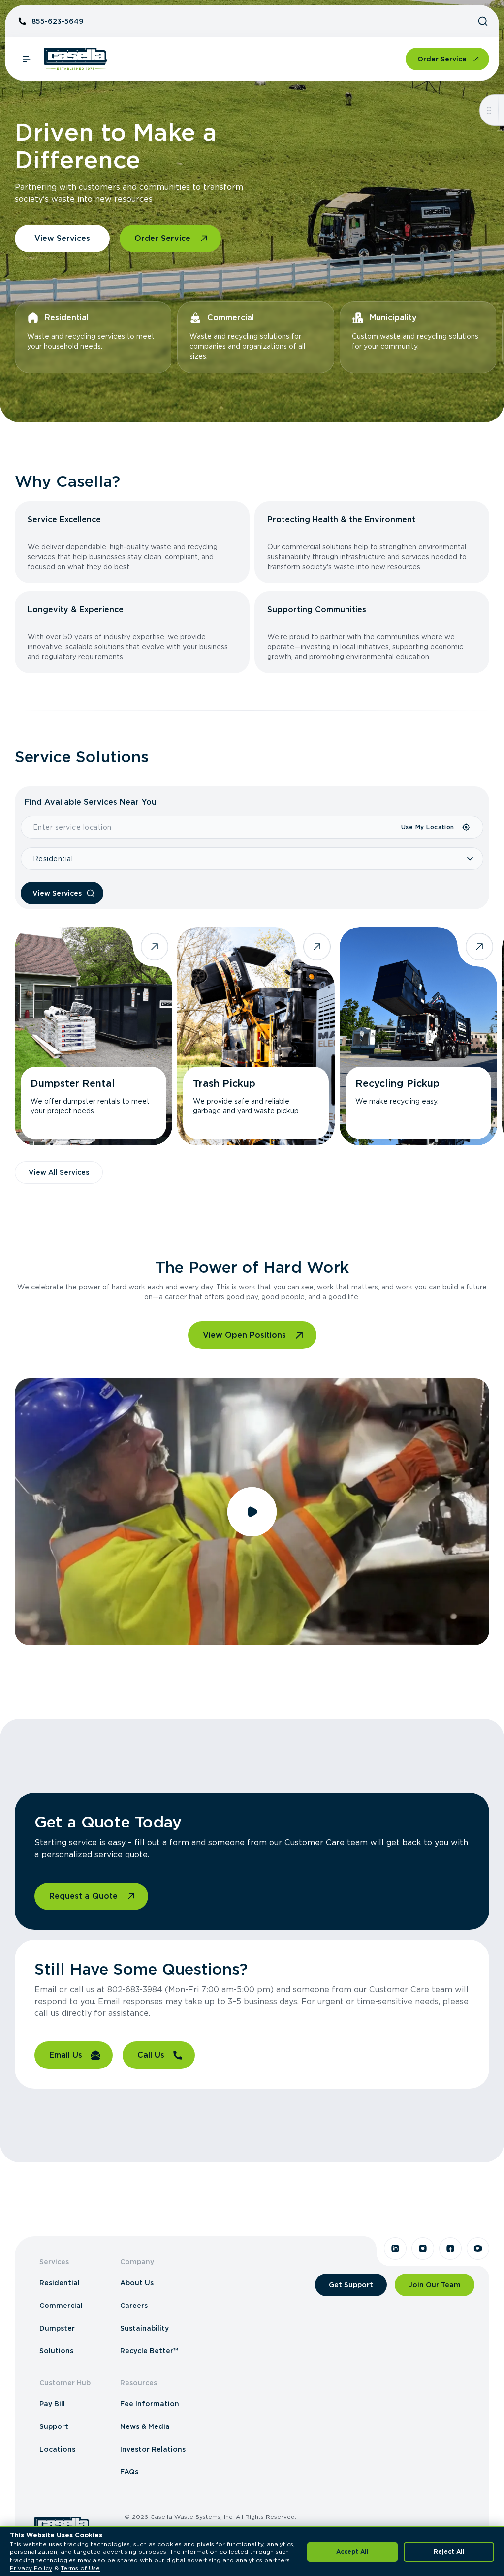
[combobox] (211, 827)
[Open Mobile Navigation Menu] (27, 59)
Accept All (352, 2552)
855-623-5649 (57, 21)
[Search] (483, 21)
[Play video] (252, 1512)
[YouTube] (478, 2248)
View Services (62, 238)
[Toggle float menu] (489, 110)
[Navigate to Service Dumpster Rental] (94, 1036)
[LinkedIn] (395, 2248)
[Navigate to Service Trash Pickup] (256, 1036)
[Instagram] (423, 2248)
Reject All (449, 2552)
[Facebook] (450, 2248)
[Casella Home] (76, 59)
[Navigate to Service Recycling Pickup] (418, 1036)
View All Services (59, 1172)
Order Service (442, 59)
